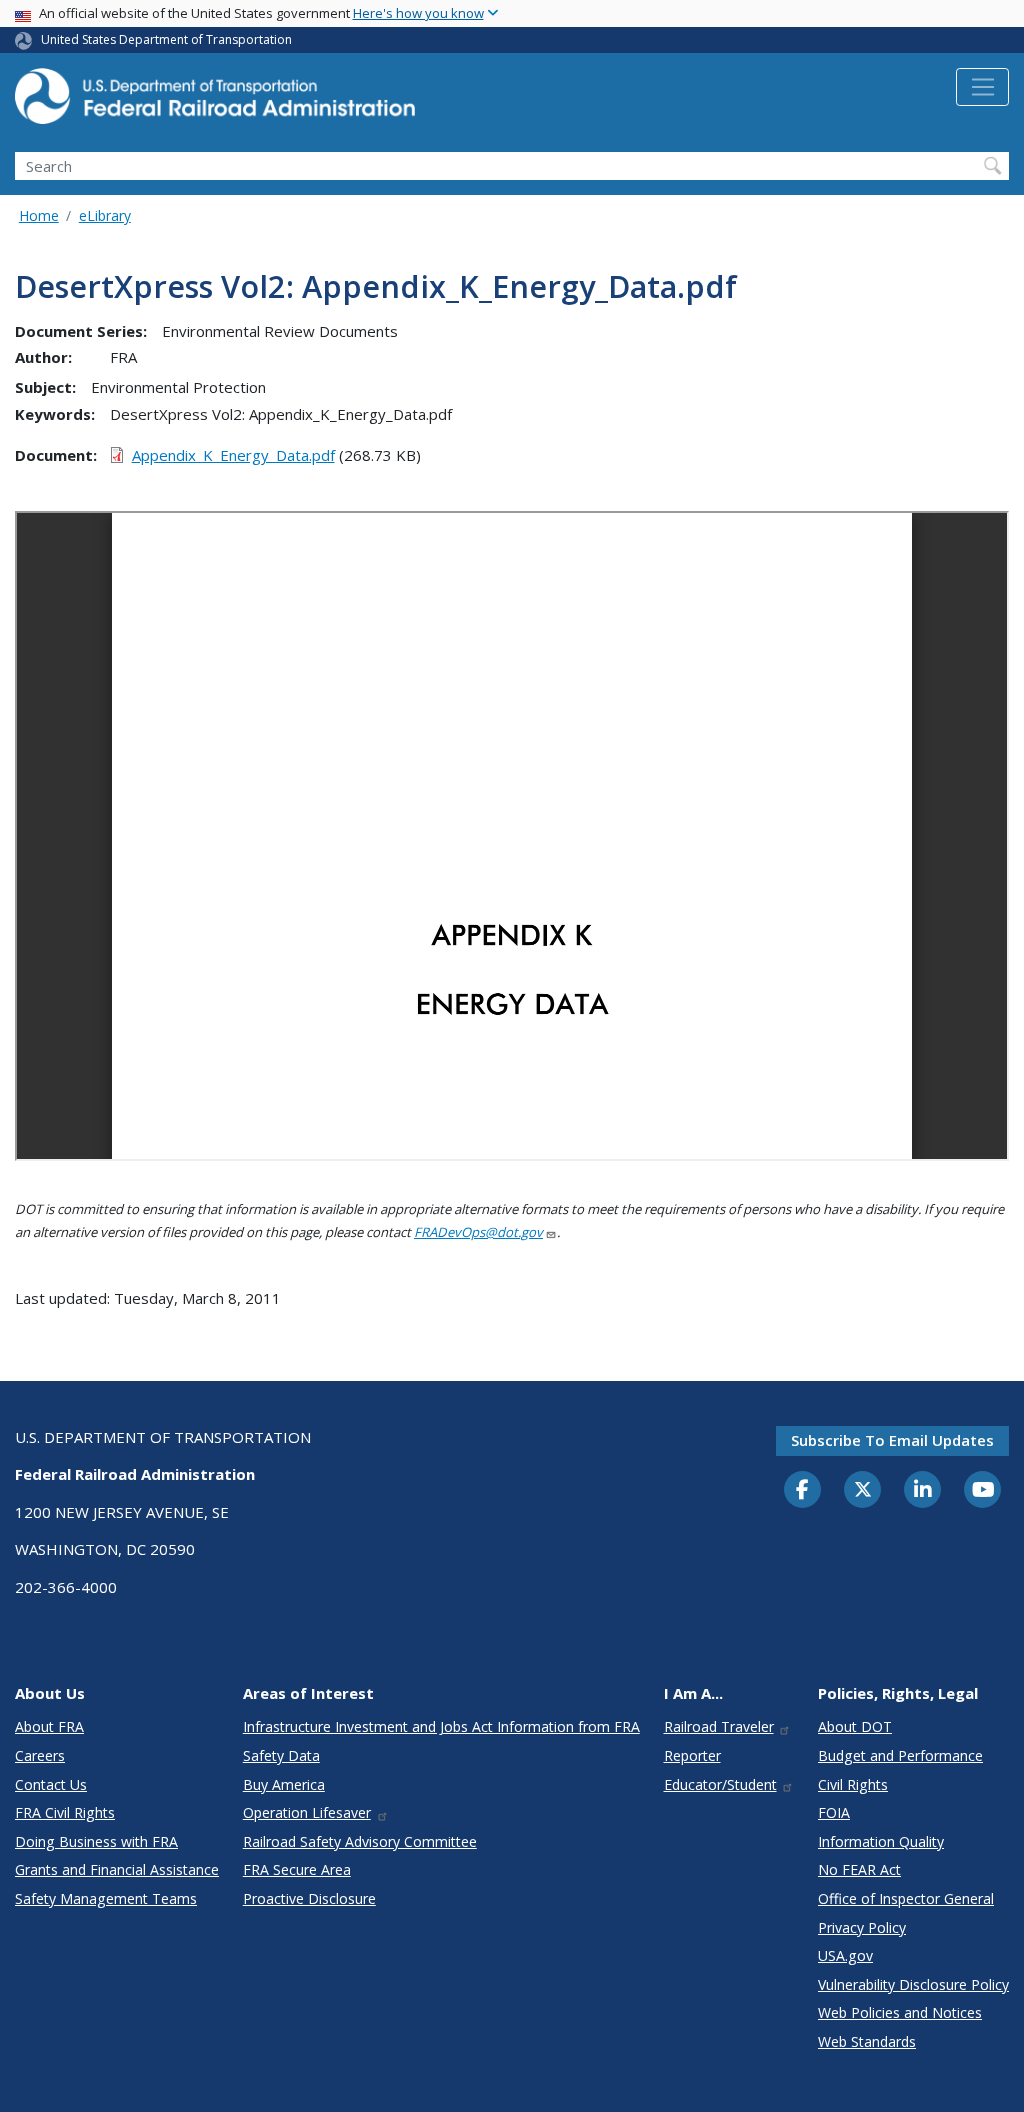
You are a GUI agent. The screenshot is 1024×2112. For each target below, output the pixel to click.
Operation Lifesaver (307, 1812)
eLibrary (105, 215)
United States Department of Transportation (166, 39)
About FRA (49, 1726)
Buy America (284, 1784)
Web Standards (867, 2041)
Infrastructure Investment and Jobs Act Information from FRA (441, 1726)
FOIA (834, 1812)
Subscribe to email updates (892, 1440)
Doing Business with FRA (96, 1841)
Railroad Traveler (719, 1726)
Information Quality (881, 1841)
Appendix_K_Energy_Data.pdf (233, 455)
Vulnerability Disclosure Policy (913, 1984)
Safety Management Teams (106, 1898)
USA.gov (845, 1955)
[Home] (215, 102)
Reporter (692, 1755)
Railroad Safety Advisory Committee (360, 1841)
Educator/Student (720, 1784)
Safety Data (281, 1755)
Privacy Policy (862, 1927)
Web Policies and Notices (900, 2012)
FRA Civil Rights (65, 1812)
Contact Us (51, 1784)
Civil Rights (853, 1784)
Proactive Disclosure (309, 1898)
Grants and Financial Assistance (117, 1869)
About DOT (855, 1726)
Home (39, 215)
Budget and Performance (900, 1755)
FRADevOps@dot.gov (478, 1232)
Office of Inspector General (906, 1898)
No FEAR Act (859, 1869)
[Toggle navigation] (982, 87)
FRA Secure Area (297, 1869)
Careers (40, 1755)
